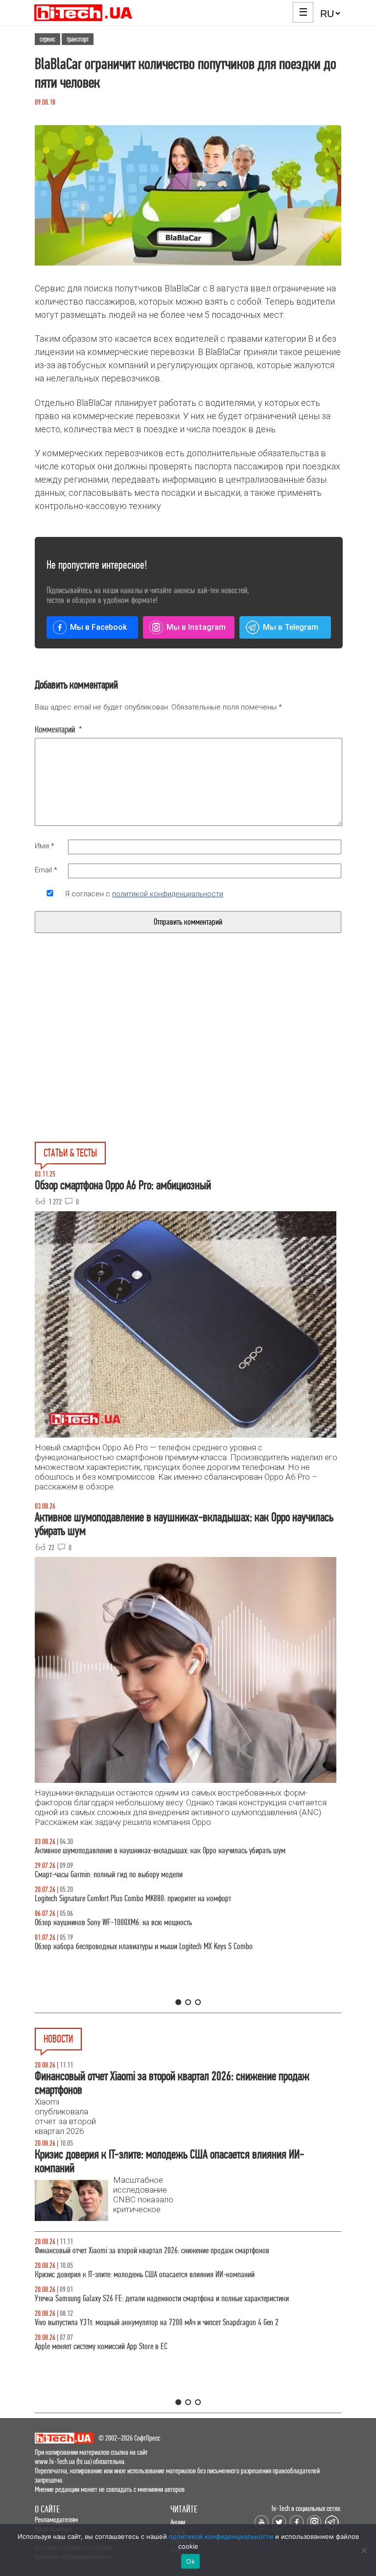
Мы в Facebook (98, 627)
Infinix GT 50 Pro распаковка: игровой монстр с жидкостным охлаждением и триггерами (162, 1899)
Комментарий (59, 730)
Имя (45, 846)
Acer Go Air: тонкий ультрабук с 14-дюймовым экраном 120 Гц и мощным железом (154, 2298)
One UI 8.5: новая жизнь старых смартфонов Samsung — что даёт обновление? (149, 1851)
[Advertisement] (114, 1060)
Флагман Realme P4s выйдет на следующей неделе (108, 2251)
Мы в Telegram (291, 627)
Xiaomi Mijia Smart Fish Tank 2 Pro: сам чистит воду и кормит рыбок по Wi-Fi (144, 2322)
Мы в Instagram (196, 627)
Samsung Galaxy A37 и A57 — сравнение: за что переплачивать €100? (135, 1922)
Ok (190, 2561)
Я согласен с (144, 894)
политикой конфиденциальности (168, 894)
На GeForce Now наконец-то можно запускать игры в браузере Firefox (135, 2346)
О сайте (47, 2509)
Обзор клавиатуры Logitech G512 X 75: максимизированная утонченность (139, 1875)
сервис (47, 39)
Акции (178, 2522)
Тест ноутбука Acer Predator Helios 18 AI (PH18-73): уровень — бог (130, 1946)
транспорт (78, 39)
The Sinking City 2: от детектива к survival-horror (104, 2275)
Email (46, 870)
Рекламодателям (56, 2520)
